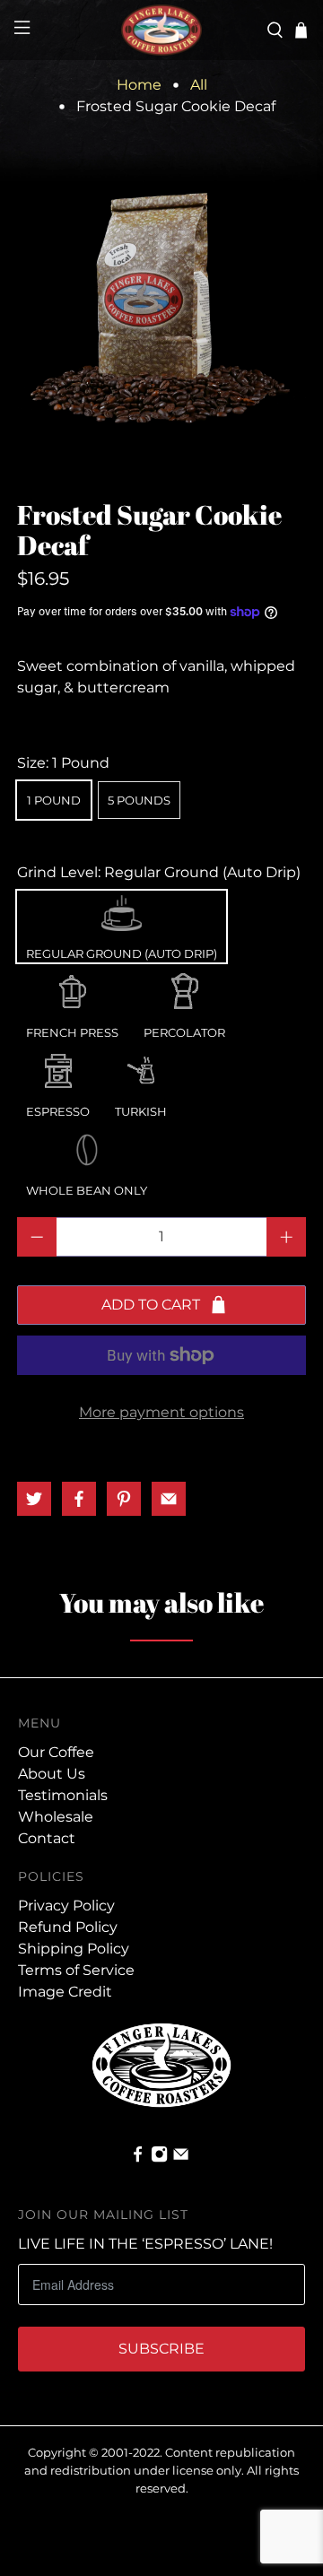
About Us (52, 1774)
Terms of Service (76, 1970)
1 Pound (54, 800)
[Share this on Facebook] (79, 1499)
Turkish (141, 1066)
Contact (47, 1838)
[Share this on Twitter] (34, 1499)
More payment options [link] (161, 1412)
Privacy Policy (66, 1906)
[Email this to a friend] (169, 1499)
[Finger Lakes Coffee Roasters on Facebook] (138, 2158)
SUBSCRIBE (161, 2349)
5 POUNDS (139, 800)
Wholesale (56, 1817)
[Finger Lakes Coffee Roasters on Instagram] (159, 2158)
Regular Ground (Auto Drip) (122, 909)
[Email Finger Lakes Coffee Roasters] (181, 2158)
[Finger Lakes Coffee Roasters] (161, 30)
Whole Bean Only (87, 1145)
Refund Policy (68, 1927)
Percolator (184, 988)
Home (139, 85)
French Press (72, 988)
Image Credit (65, 1992)
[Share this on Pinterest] (124, 1499)
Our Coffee (56, 1752)
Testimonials (63, 1795)
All (199, 85)
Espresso (58, 1066)
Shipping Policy (74, 1949)
